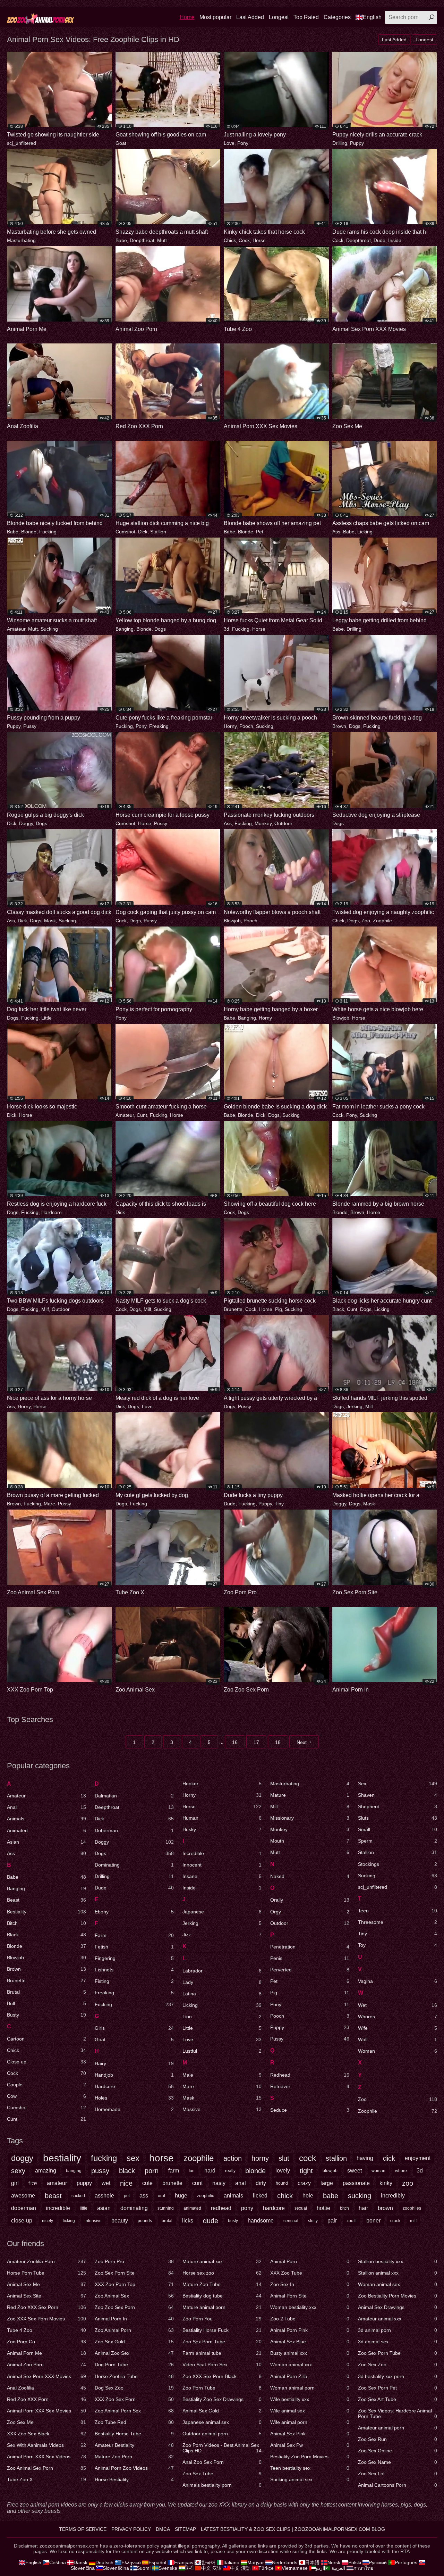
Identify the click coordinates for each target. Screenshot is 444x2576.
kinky (386, 2183)
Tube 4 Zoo (46, 2330)
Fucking (48, 532)
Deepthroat (142, 240)
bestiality (62, 2158)
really (230, 2171)
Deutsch (104, 2562)
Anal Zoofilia (46, 2388)
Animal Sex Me (46, 2284)
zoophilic (206, 2196)
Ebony (134, 1912)
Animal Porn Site (310, 2296)
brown (385, 2208)
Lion (222, 2017)
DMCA (163, 2529)
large (327, 2183)
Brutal (46, 1992)
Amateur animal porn (398, 2428)
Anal (46, 1807)
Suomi (144, 2568)
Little (46, 1018)
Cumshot (125, 532)
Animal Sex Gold (222, 2411)
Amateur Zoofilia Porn (46, 2261)
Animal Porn (310, 2261)
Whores (398, 2017)
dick (389, 2158)
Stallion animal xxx (398, 2273)
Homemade (134, 2109)
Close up (46, 2062)
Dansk (80, 2562)
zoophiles (412, 2208)
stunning (166, 2208)
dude (211, 2221)
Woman (398, 2051)
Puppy (357, 143)
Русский (378, 2562)
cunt (197, 2183)
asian (104, 2208)
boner (373, 2221)
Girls (134, 2028)
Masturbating (21, 240)
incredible (58, 2208)
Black (338, 1309)
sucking (360, 2196)
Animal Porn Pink (310, 2330)
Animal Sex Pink (310, 2434)
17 (256, 1742)
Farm (134, 1935)
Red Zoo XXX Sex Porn (46, 2307)
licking (69, 2221)
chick (285, 2196)
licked (260, 2196)
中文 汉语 (212, 2568)
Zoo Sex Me (46, 2422)
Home (187, 17)
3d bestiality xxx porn (398, 2376)
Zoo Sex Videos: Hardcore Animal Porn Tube (398, 2413)
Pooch (246, 726)
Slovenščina (116, 2568)
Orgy (310, 1912)
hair (363, 2208)
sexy (18, 2171)
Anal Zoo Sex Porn (222, 2462)
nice (126, 2183)
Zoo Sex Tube (222, 2474)
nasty (219, 2183)
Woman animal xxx (310, 2365)
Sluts (398, 1818)
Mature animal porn (222, 2307)
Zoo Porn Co (46, 2342)
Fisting (134, 1981)
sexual (301, 2208)
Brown (339, 726)
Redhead (310, 2075)
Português (406, 2562)
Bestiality (46, 1912)
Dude (379, 240)
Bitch (46, 1923)
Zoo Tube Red (134, 2422)
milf (413, 2221)
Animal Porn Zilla (310, 2376)
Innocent (222, 1865)
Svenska (168, 2568)
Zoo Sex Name (398, 2462)
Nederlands (285, 2562)
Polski (355, 2562)
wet (106, 2183)
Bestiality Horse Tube (134, 2434)
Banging (125, 629)
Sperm (398, 1841)
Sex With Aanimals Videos (46, 2445)
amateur (57, 2183)
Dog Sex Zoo (134, 2388)
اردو (320, 2568)
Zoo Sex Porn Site (134, 2273)
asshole (104, 2196)
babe (331, 2196)
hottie (323, 2208)
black (127, 2171)
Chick (230, 240)
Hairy (134, 2063)
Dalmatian (134, 1796)
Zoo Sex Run (398, 2439)
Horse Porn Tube (46, 2273)
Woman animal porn (310, 2388)
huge (181, 2196)
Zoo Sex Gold (134, 2342)
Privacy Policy (131, 2529)
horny (260, 2158)
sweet (355, 2171)
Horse (259, 240)
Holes (134, 2098)
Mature (310, 1795)
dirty (261, 2183)
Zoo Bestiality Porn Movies (398, 2296)
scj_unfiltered (22, 143)
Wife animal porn (310, 2422)
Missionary (310, 1818)
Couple (46, 2085)
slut (284, 2158)
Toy (398, 1945)
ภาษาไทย (363, 2568)
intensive (93, 2221)
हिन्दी (189, 2568)
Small (398, 1829)
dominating (134, 2208)
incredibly (393, 2196)
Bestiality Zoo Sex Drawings (222, 2399)
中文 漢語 (240, 2568)
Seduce (310, 2110)
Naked (310, 1876)
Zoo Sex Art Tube (398, 2399)
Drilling (340, 143)
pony (247, 2208)
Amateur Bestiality (134, 2445)
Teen (398, 1911)
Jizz (222, 1935)
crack (395, 2221)
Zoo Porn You (222, 2319)
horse (161, 2158)
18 (278, 1742)
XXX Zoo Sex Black (46, 2434)
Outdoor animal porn (222, 2434)
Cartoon (46, 2039)
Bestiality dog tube (222, 2296)
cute (147, 2183)
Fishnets (134, 1970)
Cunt (142, 1115)
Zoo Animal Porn (134, 2330)
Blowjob (232, 921)
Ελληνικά (131, 2562)
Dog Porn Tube (134, 2365)
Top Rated (306, 17)
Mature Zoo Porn (134, 2457)
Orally (310, 1900)
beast (53, 2196)
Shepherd (398, 1806)
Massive (222, 2109)
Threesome (398, 1922)
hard (210, 2171)
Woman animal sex (398, 2284)
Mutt (162, 240)
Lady (222, 1982)
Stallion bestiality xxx (398, 2261)
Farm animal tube (222, 2353)
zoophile (199, 2158)
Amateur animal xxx (398, 2319)
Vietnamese (295, 2568)
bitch (344, 2208)
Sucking (49, 629)
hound (282, 2183)
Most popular (215, 17)
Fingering (134, 1958)
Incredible (222, 1853)
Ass (336, 532)
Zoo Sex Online (398, 2451)
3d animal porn (398, 2330)
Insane (222, 1876)
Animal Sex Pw (310, 2445)
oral (161, 2196)
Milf (45, 1309)
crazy (304, 2183)
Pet (260, 532)
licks (188, 2221)
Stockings (398, 1864)
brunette (172, 2183)
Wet (398, 2005)
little (84, 2208)
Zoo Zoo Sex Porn (134, 2307)
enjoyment (418, 2158)
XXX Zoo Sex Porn (134, 2399)
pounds (145, 2221)
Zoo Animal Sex (134, 2296)
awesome (23, 2196)
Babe (121, 240)
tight (306, 2171)
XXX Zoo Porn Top (134, 2284)
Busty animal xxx (310, 2353)
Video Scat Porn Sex (222, 2365)
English (372, 17)
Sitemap (185, 2529)
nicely (48, 2221)
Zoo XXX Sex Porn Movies (46, 2319)
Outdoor (283, 823)
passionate (356, 2183)
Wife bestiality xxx (310, 2399)
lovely (283, 2171)
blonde (255, 2171)
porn (152, 2171)
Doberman (134, 1830)
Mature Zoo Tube (222, 2284)
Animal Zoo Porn (46, 2365)
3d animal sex (398, 2342)
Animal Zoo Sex (134, 2353)
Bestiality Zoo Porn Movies (310, 2457)
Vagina (398, 1981)
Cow (46, 2096)
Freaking (159, 726)
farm (174, 2171)
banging (74, 2171)
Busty (46, 2015)
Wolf (398, 2039)
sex (133, 2158)
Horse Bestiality (134, 2479)
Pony (243, 143)
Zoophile (382, 921)
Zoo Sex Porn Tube (222, 2342)
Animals (46, 1819)
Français (184, 2562)
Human (222, 1818)
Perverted (310, 1970)
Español (157, 2562)
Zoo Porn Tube (222, 2388)
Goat (121, 143)
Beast (46, 1900)
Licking (365, 532)
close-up (22, 2221)
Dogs (160, 629)
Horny (230, 726)
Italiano (231, 2562)
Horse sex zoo (222, 2273)
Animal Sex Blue (310, 2342)
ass (144, 2196)
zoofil (352, 2221)
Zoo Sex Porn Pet (398, 2388)
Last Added (250, 17)
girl (15, 2183)
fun (192, 2171)
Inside (395, 240)
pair (332, 2221)
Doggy (26, 823)
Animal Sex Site (46, 2296)
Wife (398, 2028)
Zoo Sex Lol (398, 2474)
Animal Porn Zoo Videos (134, 2468)
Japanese (222, 1912)
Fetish (134, 1947)
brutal (167, 2221)
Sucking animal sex (310, 2479)
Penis (310, 1958)
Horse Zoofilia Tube (134, 2376)
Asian (46, 1842)
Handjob (134, 2075)
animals (233, 2196)
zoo (408, 2183)
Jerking (355, 1406)
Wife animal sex (310, 2411)
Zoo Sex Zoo (398, 2365)
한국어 (208, 2562)
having (365, 2158)
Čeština (58, 2562)
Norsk (334, 2562)
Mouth (310, 1841)
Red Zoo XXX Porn (46, 2399)
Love (229, 143)
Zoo (366, 921)
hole (308, 2196)
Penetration (310, 1947)
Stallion (158, 532)
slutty (313, 2221)
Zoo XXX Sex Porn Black (222, 2376)
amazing (46, 2171)
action (233, 2158)
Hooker (222, 1784)
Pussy (30, 726)
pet (127, 2196)
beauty (120, 2221)
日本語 (312, 2562)
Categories (337, 17)
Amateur (16, 629)
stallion (336, 2158)
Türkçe (266, 2568)
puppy (84, 2183)
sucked (78, 2196)
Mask (50, 921)
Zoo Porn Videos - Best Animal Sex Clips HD (222, 2448)
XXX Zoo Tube (310, 2273)
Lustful (222, 2051)
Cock (244, 240)
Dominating (134, 1865)
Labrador (222, 1971)
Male (222, 2075)
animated (192, 2208)
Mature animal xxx (222, 2261)
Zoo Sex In (310, 2284)
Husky (222, 1829)
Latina (222, 1994)
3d (227, 629)
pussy (100, 2171)
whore (401, 2171)
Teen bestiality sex (310, 2468)
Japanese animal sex (222, 2422)
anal (241, 2183)
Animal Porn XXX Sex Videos (46, 2457)
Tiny (279, 1504)
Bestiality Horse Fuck (222, 2330)
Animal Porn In (134, 2319)
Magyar (256, 2562)
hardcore (274, 2208)
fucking (104, 2158)
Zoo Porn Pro (134, 2261)
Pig (279, 1309)
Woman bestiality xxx (310, 2307)
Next (302, 1742)
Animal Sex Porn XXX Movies (46, 2376)
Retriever (310, 2086)
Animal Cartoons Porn (398, 2485)
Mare (49, 1504)
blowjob (330, 2171)
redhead (221, 2208)
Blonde (29, 532)
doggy (22, 2158)
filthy (33, 2183)
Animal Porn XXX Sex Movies (46, 2411)
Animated (46, 1830)
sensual (291, 2221)
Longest (279, 17)
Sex (398, 1784)
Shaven (398, 1795)
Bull (46, 2003)
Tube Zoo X (46, 2479)
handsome (261, 2221)
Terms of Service (83, 2529)
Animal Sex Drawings (398, 2307)
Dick (143, 532)
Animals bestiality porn (222, 2485)
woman (378, 2171)
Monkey (263, 823)
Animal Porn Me (46, 2353)
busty (233, 2221)
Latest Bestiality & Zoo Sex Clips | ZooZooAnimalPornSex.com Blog (293, 2529)
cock (308, 2158)
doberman (24, 2208)
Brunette (233, 1309)
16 (235, 1742)
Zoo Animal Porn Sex (134, 2411)
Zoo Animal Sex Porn (46, 2468)
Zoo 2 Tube (310, 2319)
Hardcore (52, 1212)
